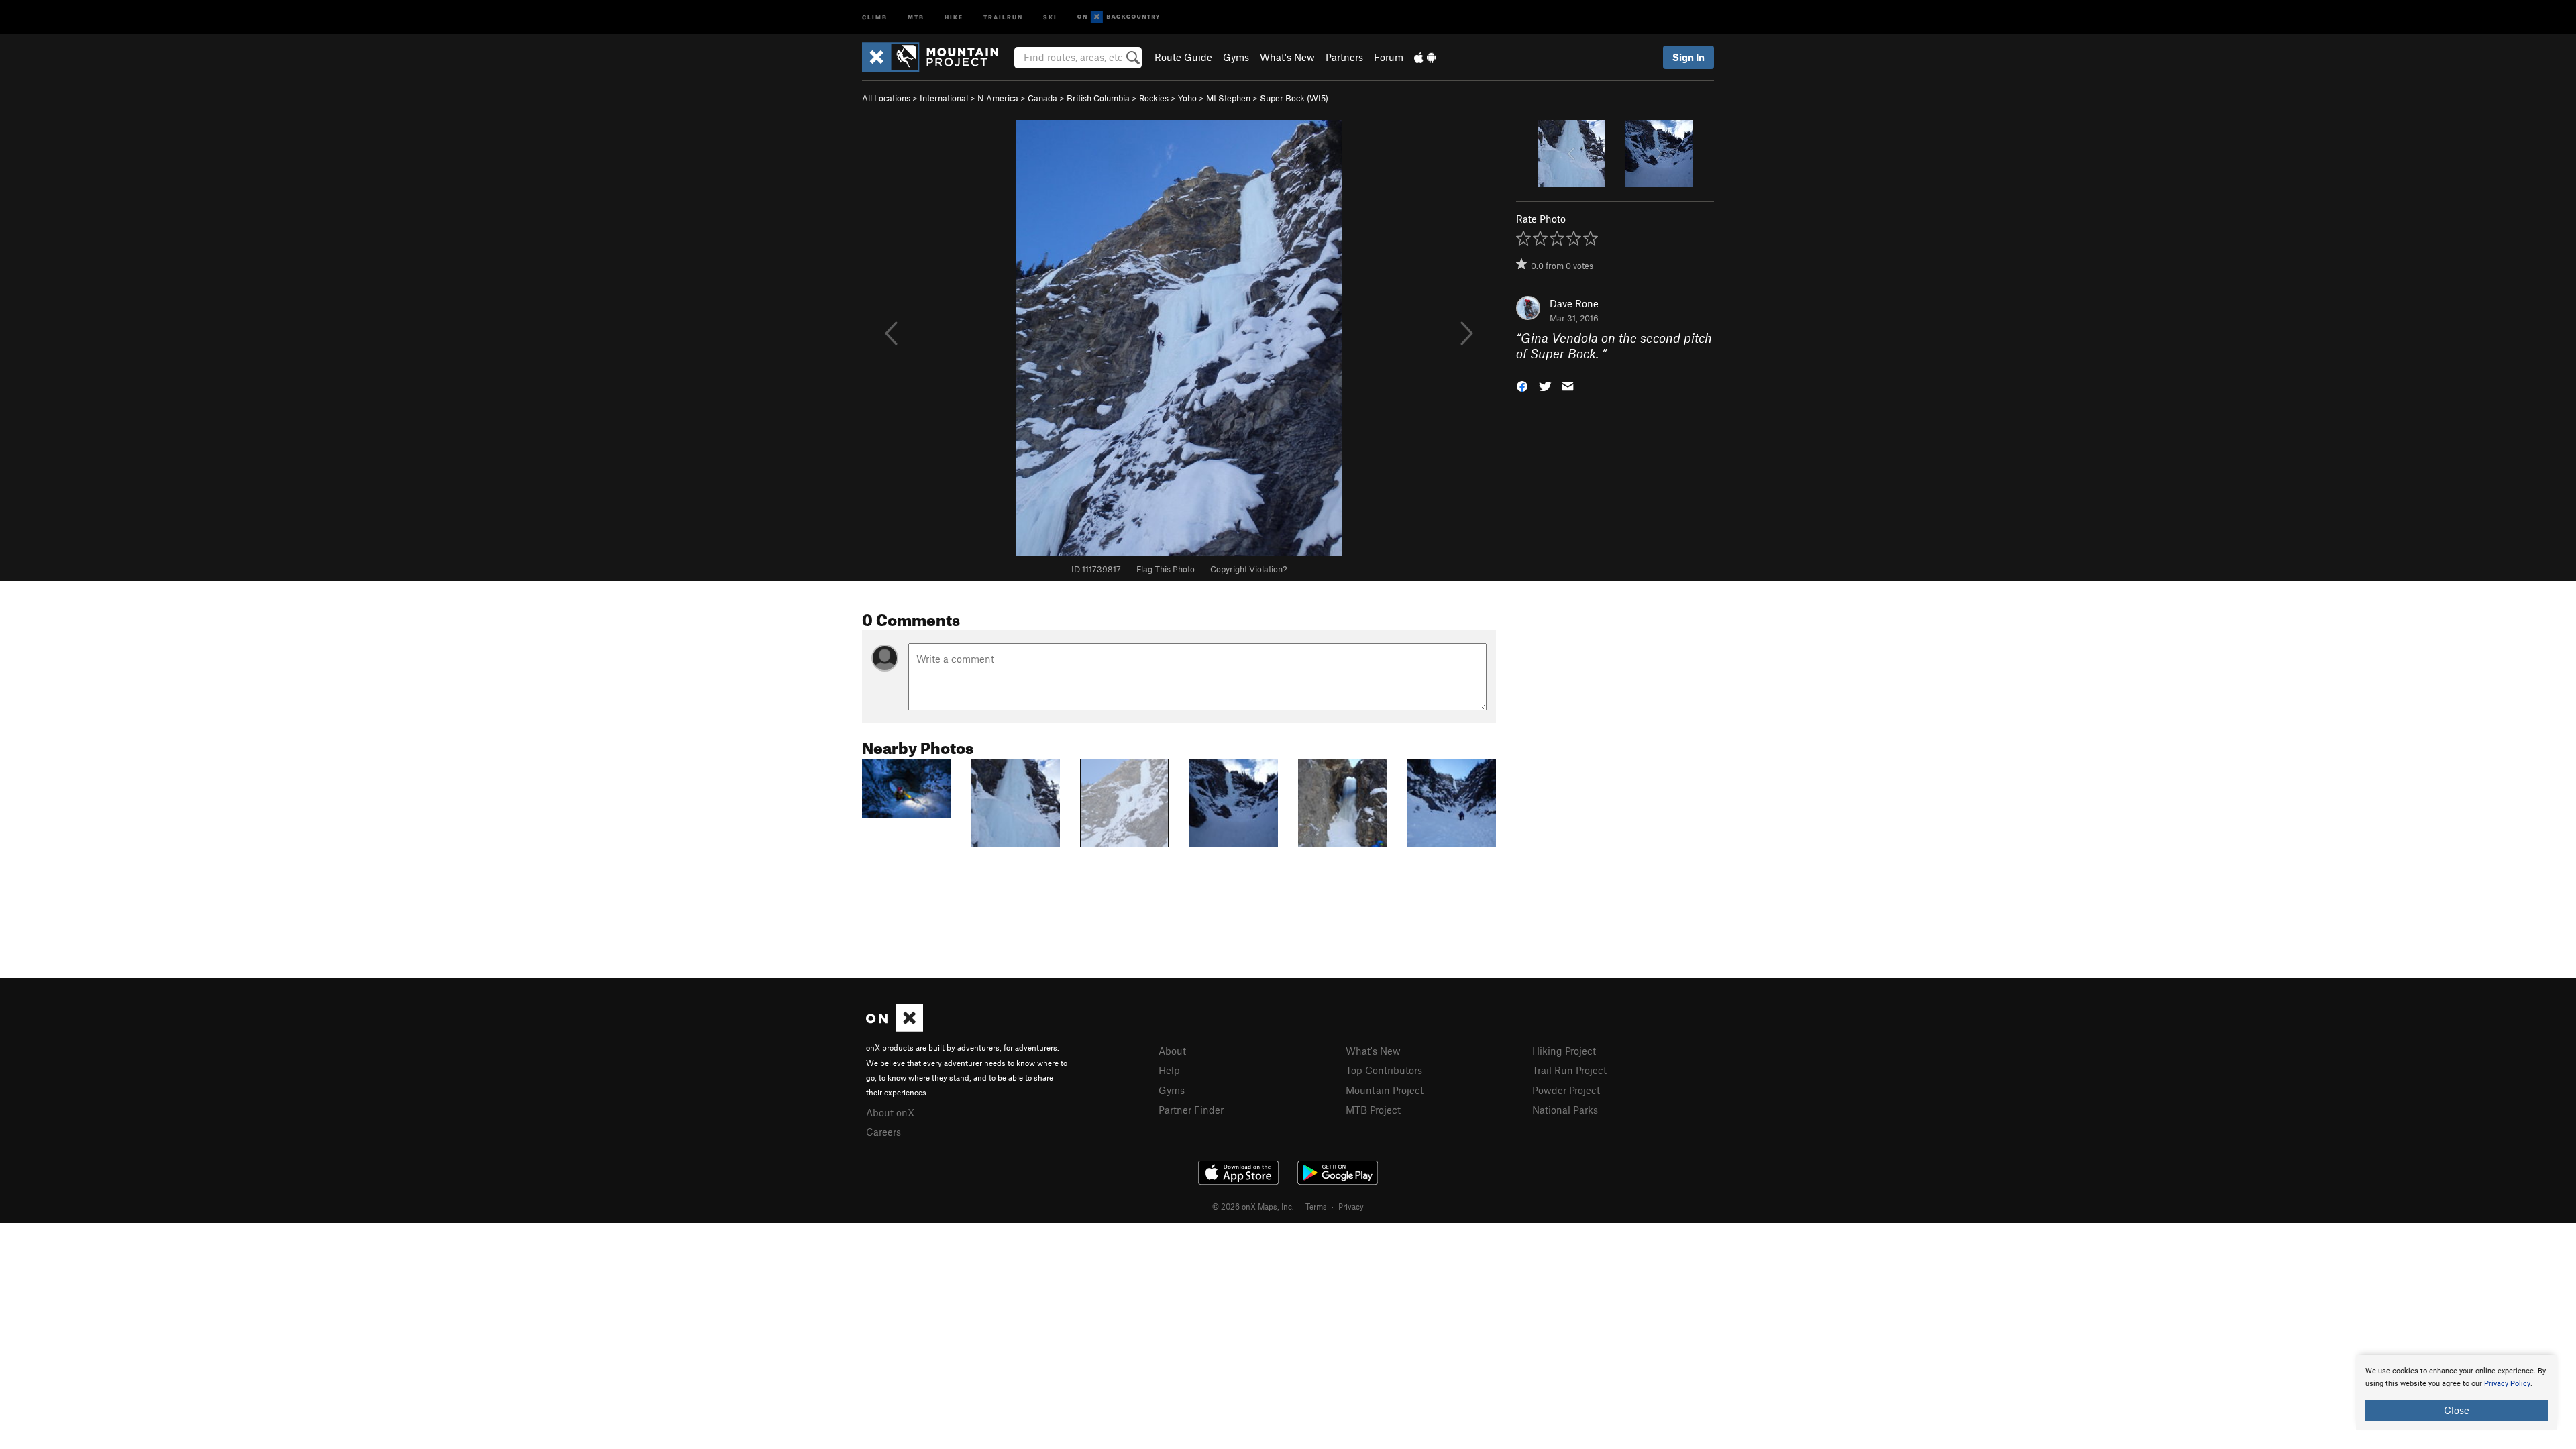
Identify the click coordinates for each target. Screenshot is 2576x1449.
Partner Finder (1191, 1110)
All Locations (886, 98)
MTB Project (1373, 1110)
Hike (954, 16)
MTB (916, 16)
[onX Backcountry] (1119, 17)
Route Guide (1183, 57)
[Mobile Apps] (1425, 57)
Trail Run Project (1569, 1070)
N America (998, 98)
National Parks (1565, 1110)
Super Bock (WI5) (1294, 98)
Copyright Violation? (1248, 569)
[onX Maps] (895, 1028)
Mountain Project (1385, 1090)
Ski (1050, 16)
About (1172, 1051)
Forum (1389, 57)
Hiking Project (1564, 1051)
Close (2457, 1410)
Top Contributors (1384, 1070)
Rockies (1154, 98)
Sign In (1688, 57)
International (944, 98)
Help (1169, 1070)
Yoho (1187, 98)
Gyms (1236, 57)
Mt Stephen (1228, 98)
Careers (883, 1132)
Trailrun (1003, 16)
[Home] (937, 57)
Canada (1042, 98)
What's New (1287, 57)
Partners (1344, 57)
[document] (2457, 1393)
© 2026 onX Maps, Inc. (1253, 1206)
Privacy (1351, 1206)
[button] (1522, 385)
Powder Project (1566, 1090)
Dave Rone (1574, 303)
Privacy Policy (2507, 1384)
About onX (890, 1112)
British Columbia (1098, 98)
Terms (1316, 1206)
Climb (875, 16)
